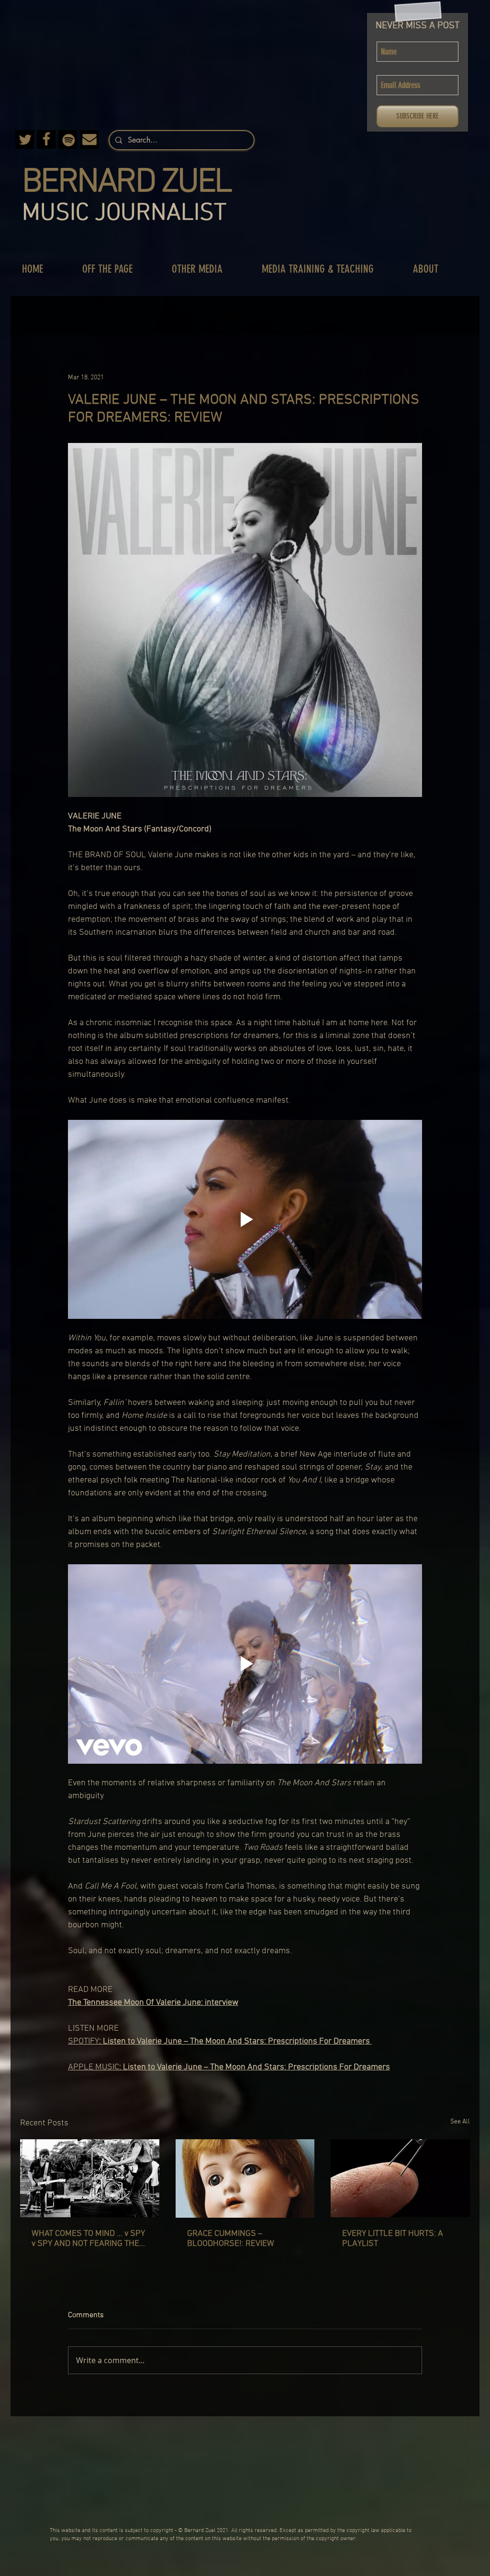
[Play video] (245, 1219)
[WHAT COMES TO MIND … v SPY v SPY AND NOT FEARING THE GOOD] (90, 2178)
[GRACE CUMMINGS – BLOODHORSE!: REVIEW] (245, 2178)
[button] (117, 269)
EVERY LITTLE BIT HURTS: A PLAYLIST (393, 2239)
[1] (89, 139)
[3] (25, 139)
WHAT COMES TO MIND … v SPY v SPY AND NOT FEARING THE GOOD (88, 2239)
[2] (46, 139)
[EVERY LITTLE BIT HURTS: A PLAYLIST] (400, 2178)
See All (460, 2122)
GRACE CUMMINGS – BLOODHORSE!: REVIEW (231, 2239)
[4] (68, 139)
